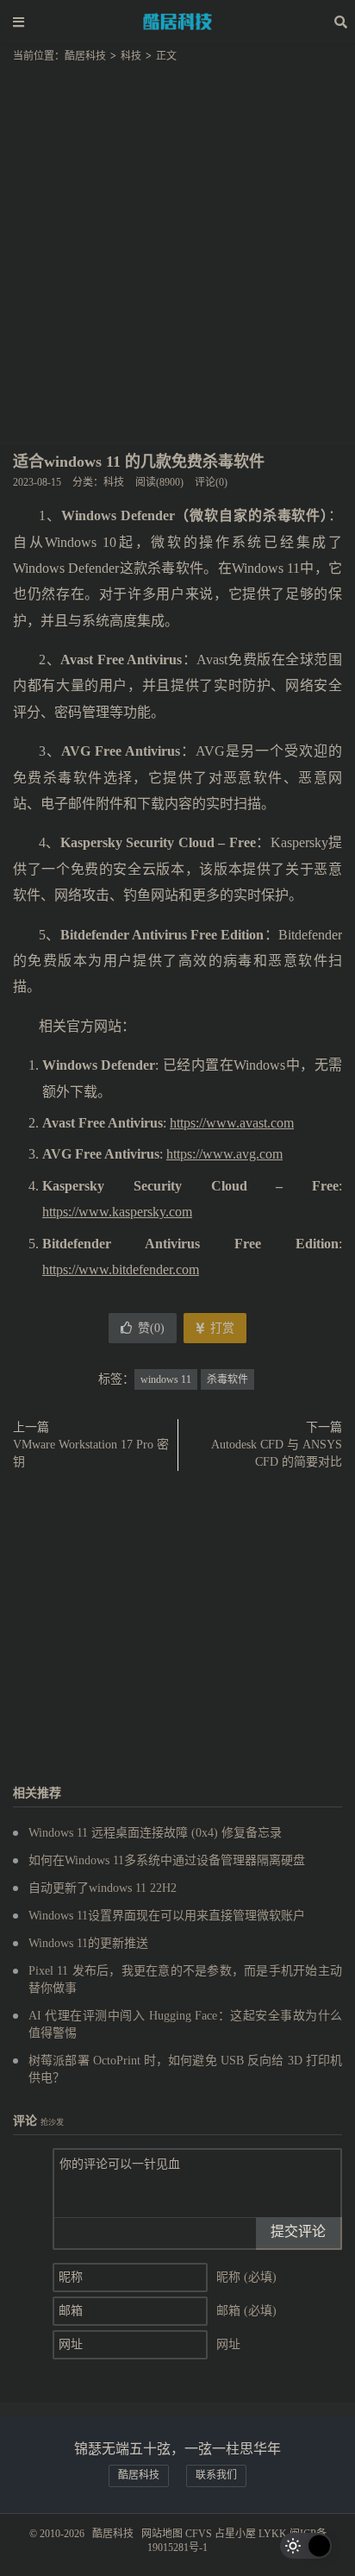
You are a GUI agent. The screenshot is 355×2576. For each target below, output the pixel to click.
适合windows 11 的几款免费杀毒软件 (139, 462)
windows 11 (166, 1379)
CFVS (199, 2534)
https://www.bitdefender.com (121, 1269)
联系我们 (216, 2475)
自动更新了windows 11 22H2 (103, 1888)
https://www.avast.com (232, 1123)
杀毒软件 (227, 1379)
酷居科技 (177, 22)
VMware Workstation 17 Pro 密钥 (91, 1453)
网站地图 (162, 2534)
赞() (151, 1328)
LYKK (273, 2534)
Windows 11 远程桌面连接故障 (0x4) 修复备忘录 (155, 1833)
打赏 (221, 1328)
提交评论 (298, 2231)
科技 (131, 56)
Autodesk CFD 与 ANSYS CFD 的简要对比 (277, 1453)
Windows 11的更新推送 (88, 1943)
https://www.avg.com (224, 1154)
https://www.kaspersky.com (117, 1212)
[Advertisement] (177, 248)
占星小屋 (235, 2534)
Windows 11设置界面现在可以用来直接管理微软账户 (167, 1916)
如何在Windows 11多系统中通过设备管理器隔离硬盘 (167, 1860)
